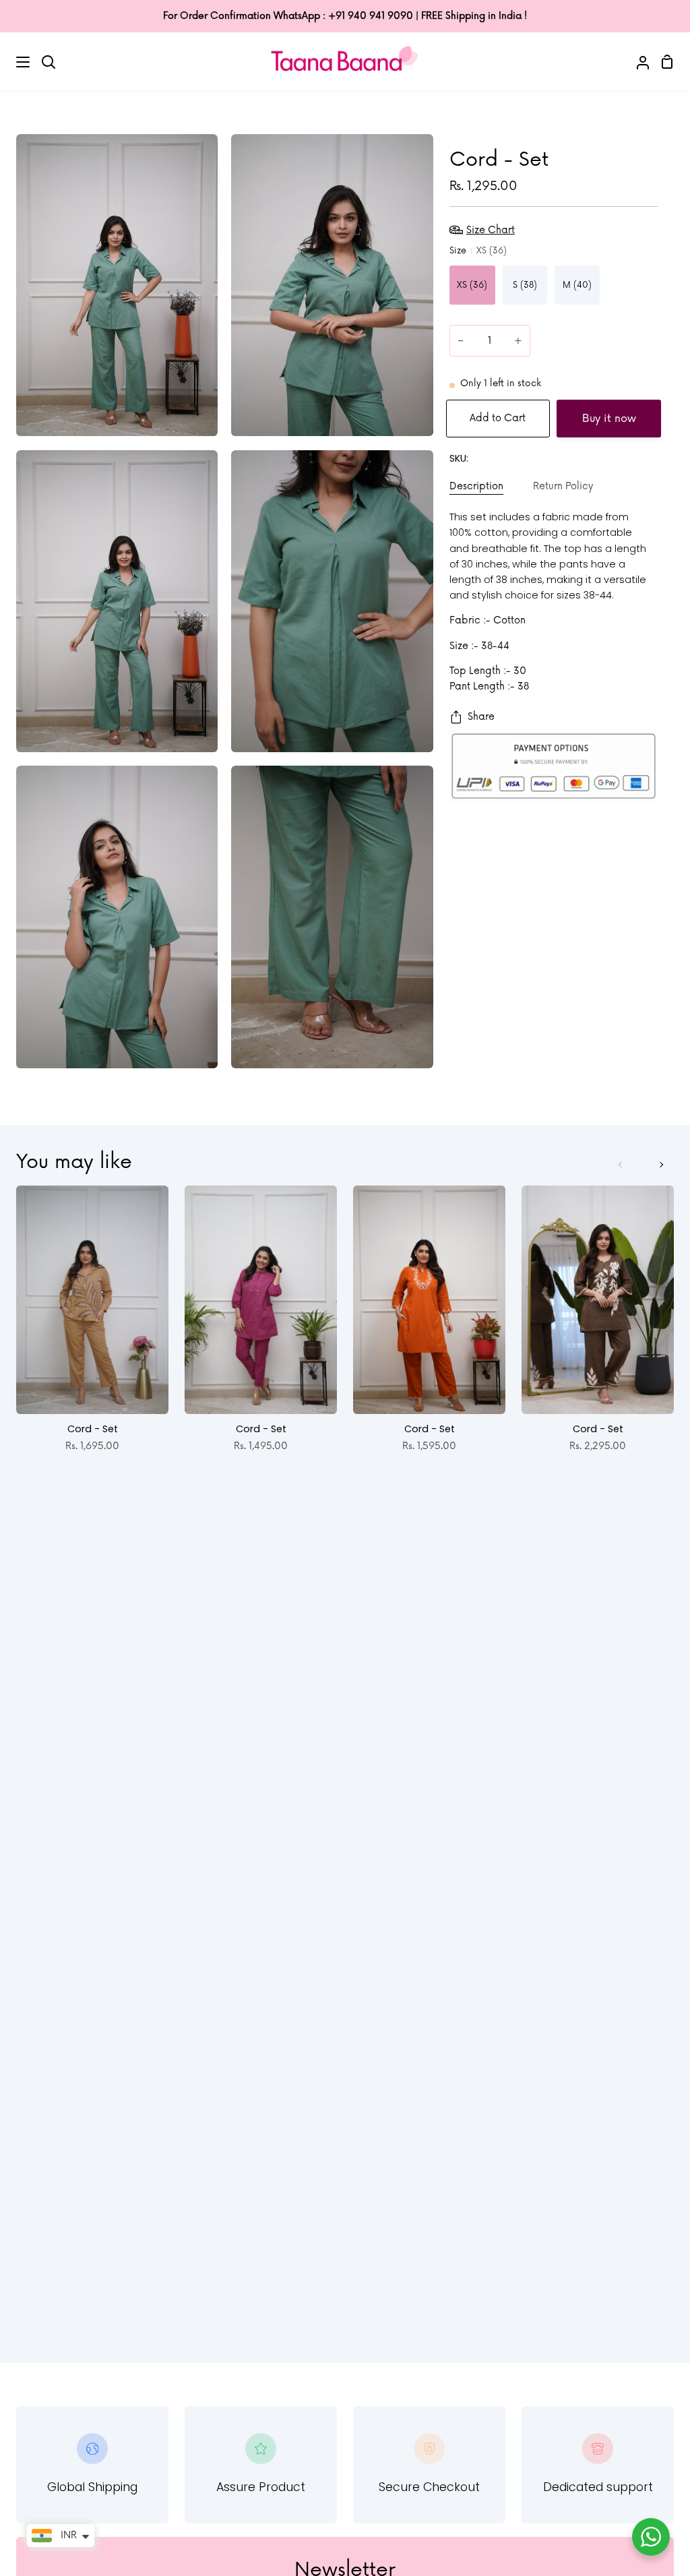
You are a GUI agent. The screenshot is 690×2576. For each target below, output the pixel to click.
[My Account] (637, 61)
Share (481, 717)
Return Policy (563, 486)
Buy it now (609, 419)
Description (476, 486)
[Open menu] (15, 62)
